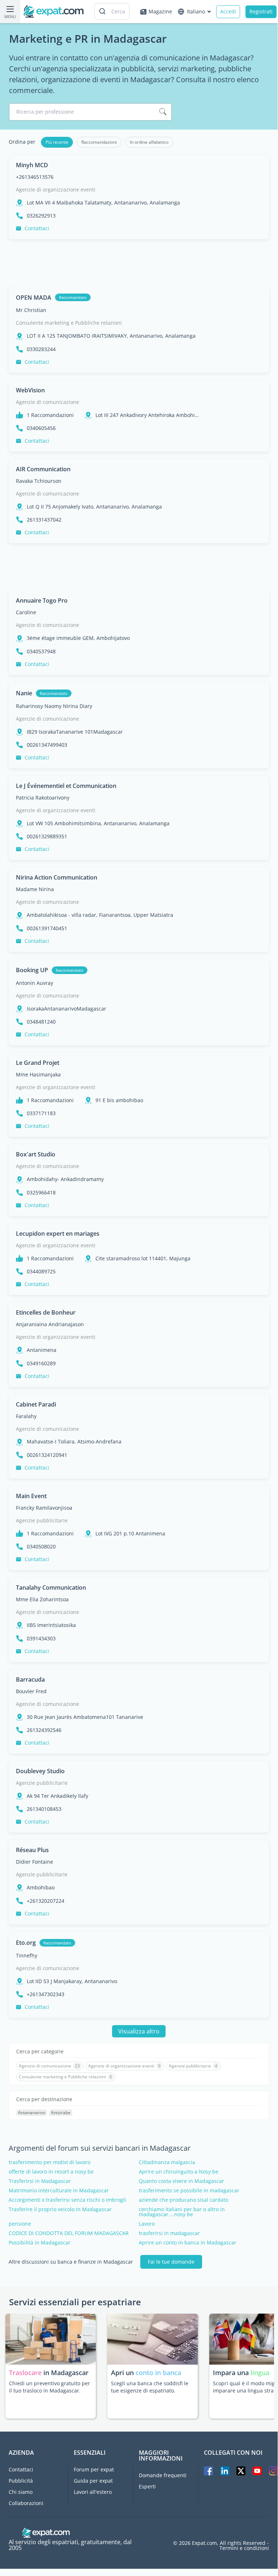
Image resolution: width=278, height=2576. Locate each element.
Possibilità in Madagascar (40, 2243)
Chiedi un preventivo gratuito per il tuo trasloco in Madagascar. (50, 2387)
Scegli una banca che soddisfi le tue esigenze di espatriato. (150, 2387)
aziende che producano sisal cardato (183, 2200)
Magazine (160, 11)
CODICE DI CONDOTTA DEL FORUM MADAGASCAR (69, 2233)
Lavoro (147, 2224)
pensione (20, 2224)
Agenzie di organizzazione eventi (56, 189)
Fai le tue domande (171, 2262)
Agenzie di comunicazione (48, 402)
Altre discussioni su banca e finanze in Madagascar (71, 2262)
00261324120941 (47, 1455)
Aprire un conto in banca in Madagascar (188, 2243)
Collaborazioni (26, 2503)
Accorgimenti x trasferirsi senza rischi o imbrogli (67, 2200)
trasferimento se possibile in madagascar (189, 2191)
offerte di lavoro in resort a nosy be (51, 2172)
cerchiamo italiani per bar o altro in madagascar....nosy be (182, 2212)
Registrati (261, 11)
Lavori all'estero (93, 2492)
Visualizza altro (139, 2031)
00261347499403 (47, 745)
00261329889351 (47, 836)
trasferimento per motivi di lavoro (50, 2162)
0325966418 (41, 1193)
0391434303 (41, 1639)
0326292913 (41, 216)
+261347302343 (46, 1994)
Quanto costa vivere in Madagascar (181, 2181)
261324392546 (44, 1730)
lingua (260, 2373)
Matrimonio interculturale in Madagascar (59, 2191)
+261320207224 (46, 1901)
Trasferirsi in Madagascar (40, 2181)
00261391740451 (47, 928)
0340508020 (41, 1547)
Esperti (147, 2486)
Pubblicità (21, 2481)
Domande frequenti (163, 2475)
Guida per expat (93, 2481)
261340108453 (44, 1809)
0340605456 (41, 428)
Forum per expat (94, 2469)
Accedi (228, 11)
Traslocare (26, 2373)
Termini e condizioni (244, 2548)
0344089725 (41, 1272)
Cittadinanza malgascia (167, 2162)
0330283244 (41, 349)
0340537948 (41, 652)
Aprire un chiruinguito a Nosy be (179, 2172)
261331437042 (44, 520)
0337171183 (41, 1113)
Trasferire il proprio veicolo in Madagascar (60, 2209)
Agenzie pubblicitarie (42, 1520)
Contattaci (37, 228)
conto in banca (158, 2373)
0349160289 (41, 1363)
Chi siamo (21, 2492)
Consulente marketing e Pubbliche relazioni (69, 323)
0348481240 (41, 1022)
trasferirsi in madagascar (169, 2233)
